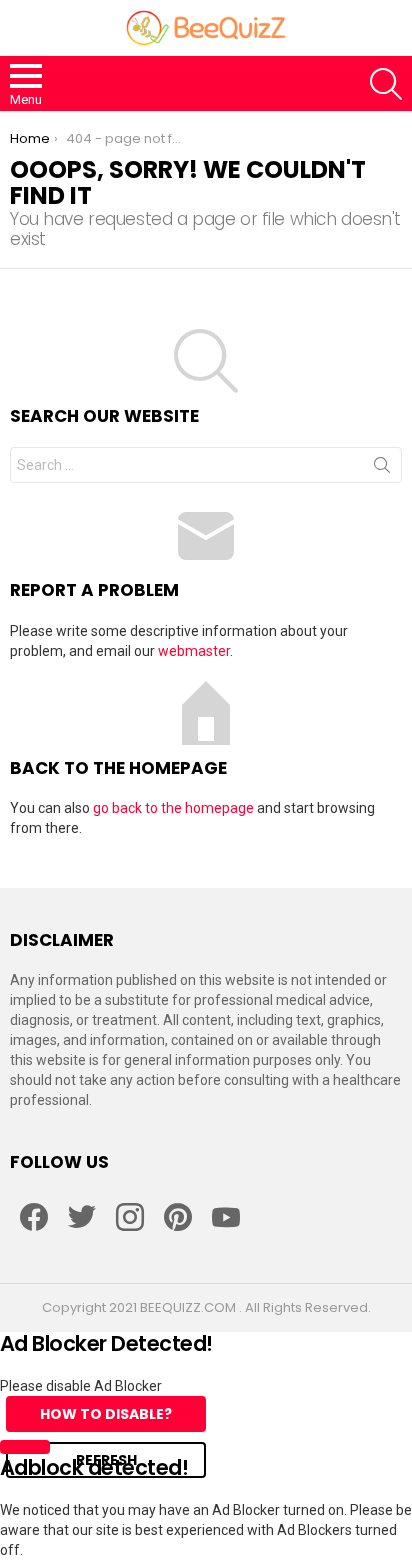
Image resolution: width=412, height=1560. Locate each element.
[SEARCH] (386, 84)
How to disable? (106, 1414)
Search (382, 469)
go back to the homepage (173, 808)
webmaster (194, 651)
